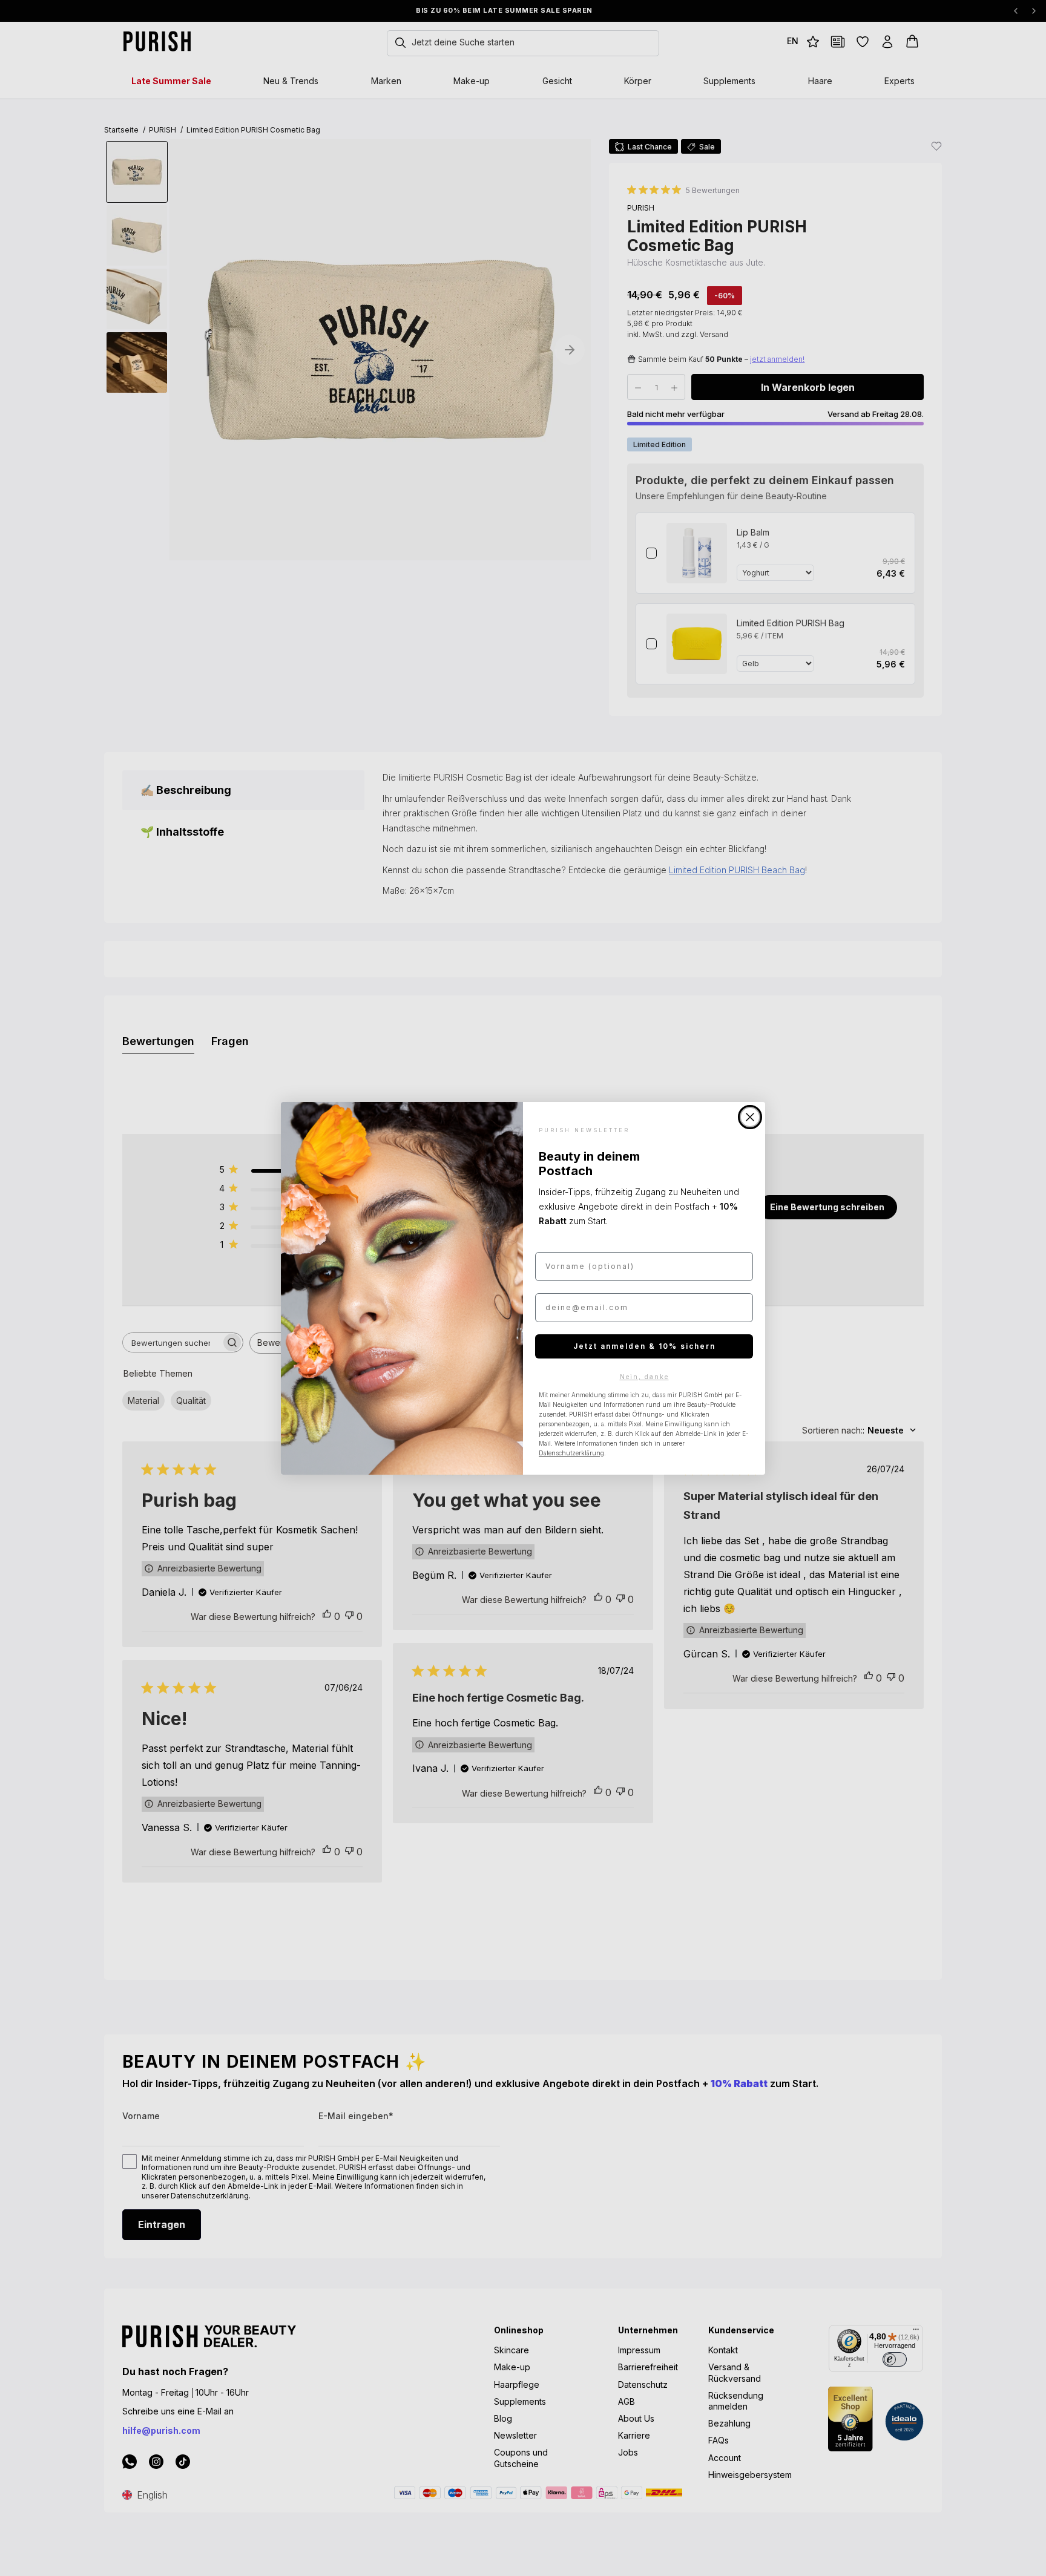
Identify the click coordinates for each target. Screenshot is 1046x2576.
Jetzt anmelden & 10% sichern (644, 1346)
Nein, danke (644, 1377)
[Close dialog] (750, 1117)
